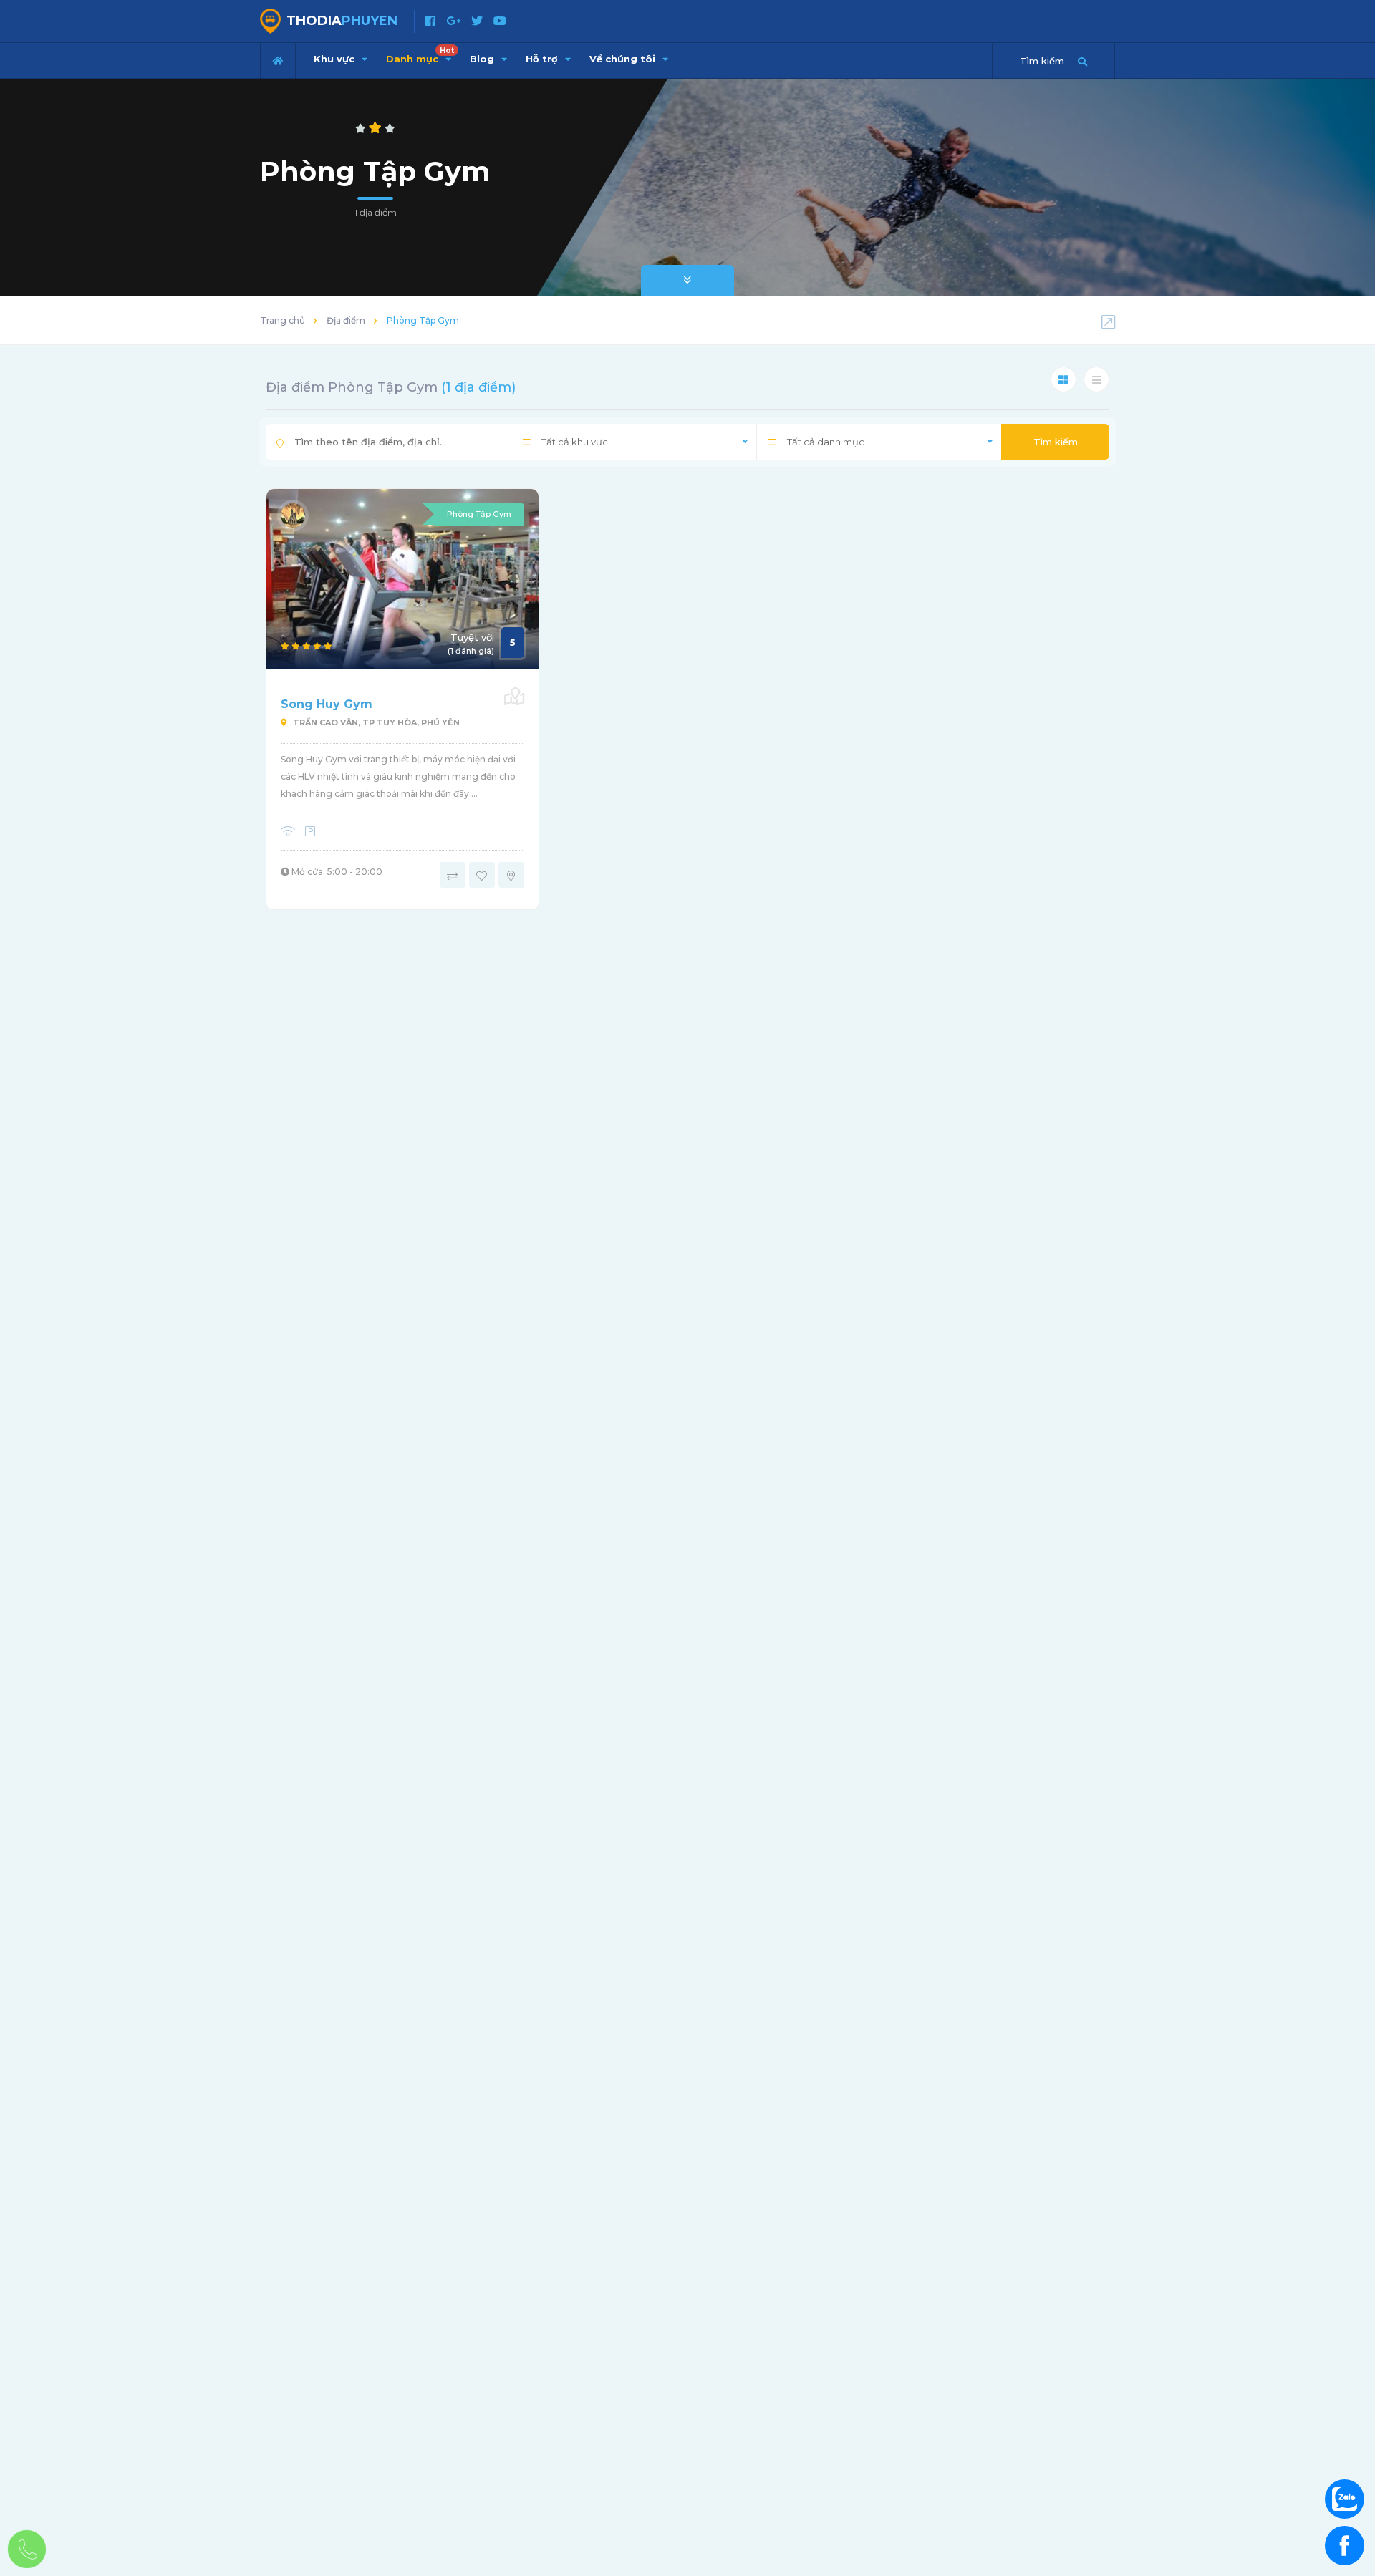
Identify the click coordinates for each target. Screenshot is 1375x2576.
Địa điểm (346, 320)
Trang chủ (283, 320)
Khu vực (336, 59)
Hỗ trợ (543, 59)
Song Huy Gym (327, 704)
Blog (483, 59)
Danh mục (420, 55)
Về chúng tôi (624, 59)
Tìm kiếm (1056, 442)
